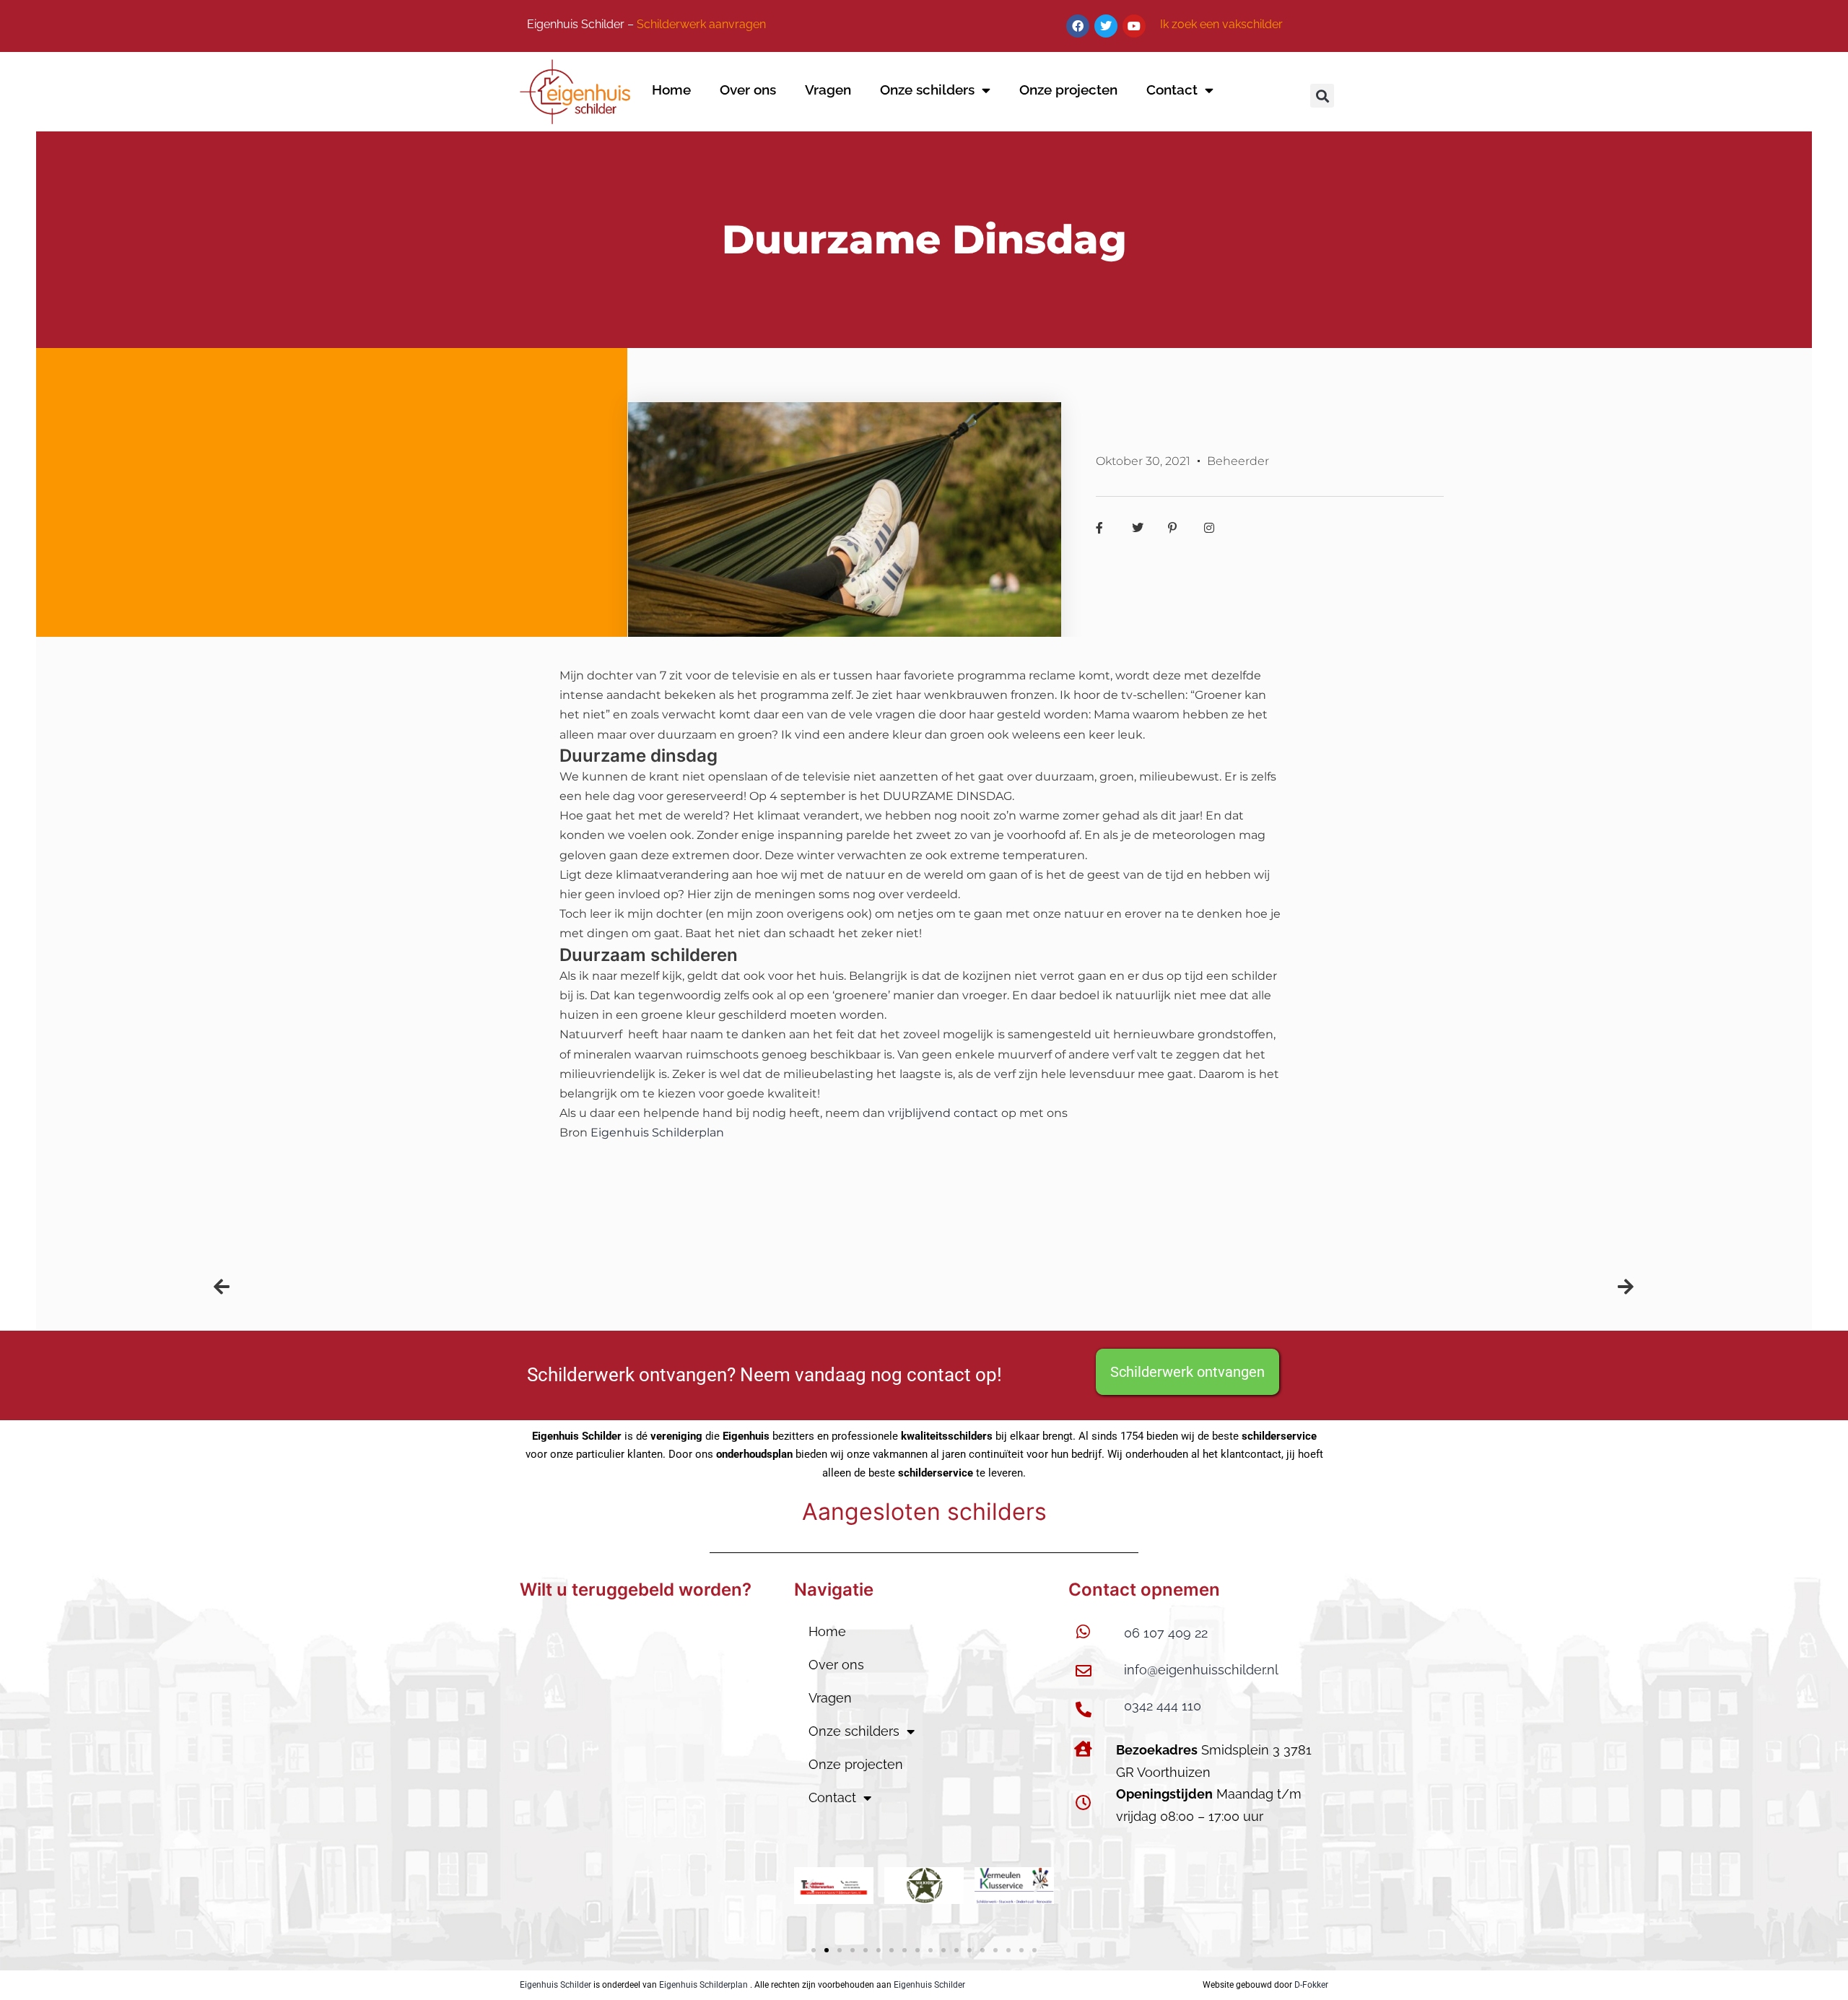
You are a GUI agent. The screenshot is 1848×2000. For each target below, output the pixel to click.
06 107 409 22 (1166, 1633)
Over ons (748, 90)
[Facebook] (1078, 26)
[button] (1322, 96)
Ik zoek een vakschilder (1221, 24)
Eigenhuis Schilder (555, 1985)
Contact (1172, 90)
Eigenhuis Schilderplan (703, 1985)
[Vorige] (569, 1287)
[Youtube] (1134, 26)
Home (671, 90)
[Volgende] (1279, 1287)
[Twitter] (1106, 26)
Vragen (828, 90)
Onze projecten (1068, 90)
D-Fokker (1311, 1985)
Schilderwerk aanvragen (701, 24)
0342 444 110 (1163, 1706)
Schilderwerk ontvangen (1187, 1372)
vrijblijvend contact (943, 1113)
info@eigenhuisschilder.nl (1201, 1670)
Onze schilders (927, 90)
